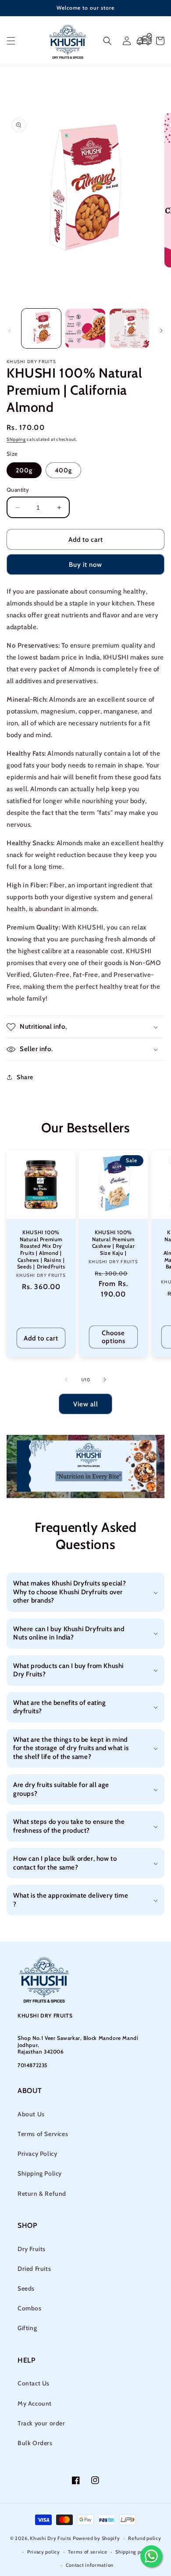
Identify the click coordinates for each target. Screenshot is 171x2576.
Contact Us (34, 2383)
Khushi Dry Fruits (51, 2538)
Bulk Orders (35, 2443)
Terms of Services (43, 2134)
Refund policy (144, 2538)
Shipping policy (134, 2552)
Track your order (41, 2423)
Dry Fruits (32, 2249)
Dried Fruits (34, 2269)
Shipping (16, 439)
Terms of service (87, 2552)
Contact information (90, 2565)
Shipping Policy (40, 2173)
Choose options (114, 1337)
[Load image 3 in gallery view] (129, 328)
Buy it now (85, 565)
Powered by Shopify (96, 2538)
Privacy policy (44, 2552)
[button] (11, 41)
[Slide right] (161, 331)
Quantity (18, 490)
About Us (31, 2114)
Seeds (26, 2288)
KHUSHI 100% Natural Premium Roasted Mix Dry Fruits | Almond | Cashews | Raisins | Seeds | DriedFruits (41, 1249)
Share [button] (25, 1077)
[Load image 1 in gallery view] (41, 328)
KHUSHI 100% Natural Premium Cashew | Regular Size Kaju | (114, 1243)
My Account (35, 2403)
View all (86, 1404)
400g (63, 470)
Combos (30, 2308)
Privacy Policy (37, 2154)
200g (24, 470)
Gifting (27, 2328)
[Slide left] (10, 331)
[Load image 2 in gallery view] (85, 328)
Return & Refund (42, 2194)
